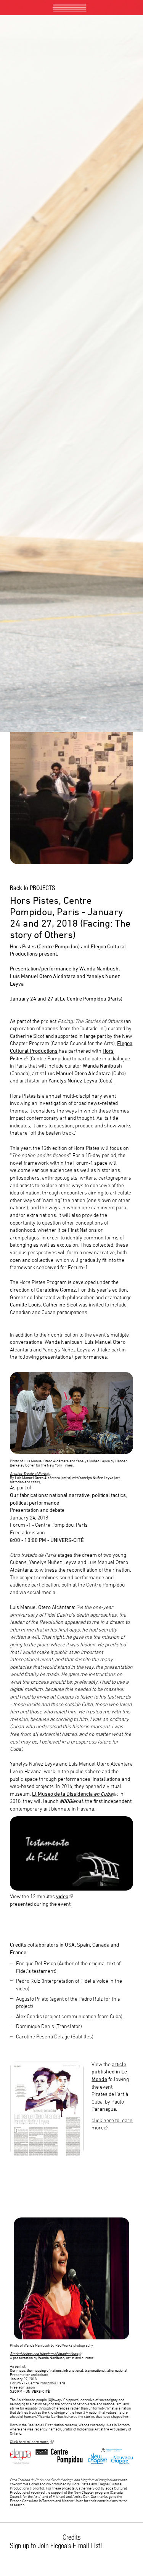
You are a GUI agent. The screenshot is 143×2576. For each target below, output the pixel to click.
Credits (71, 2537)
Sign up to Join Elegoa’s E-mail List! (56, 2546)
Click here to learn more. (32, 2442)
